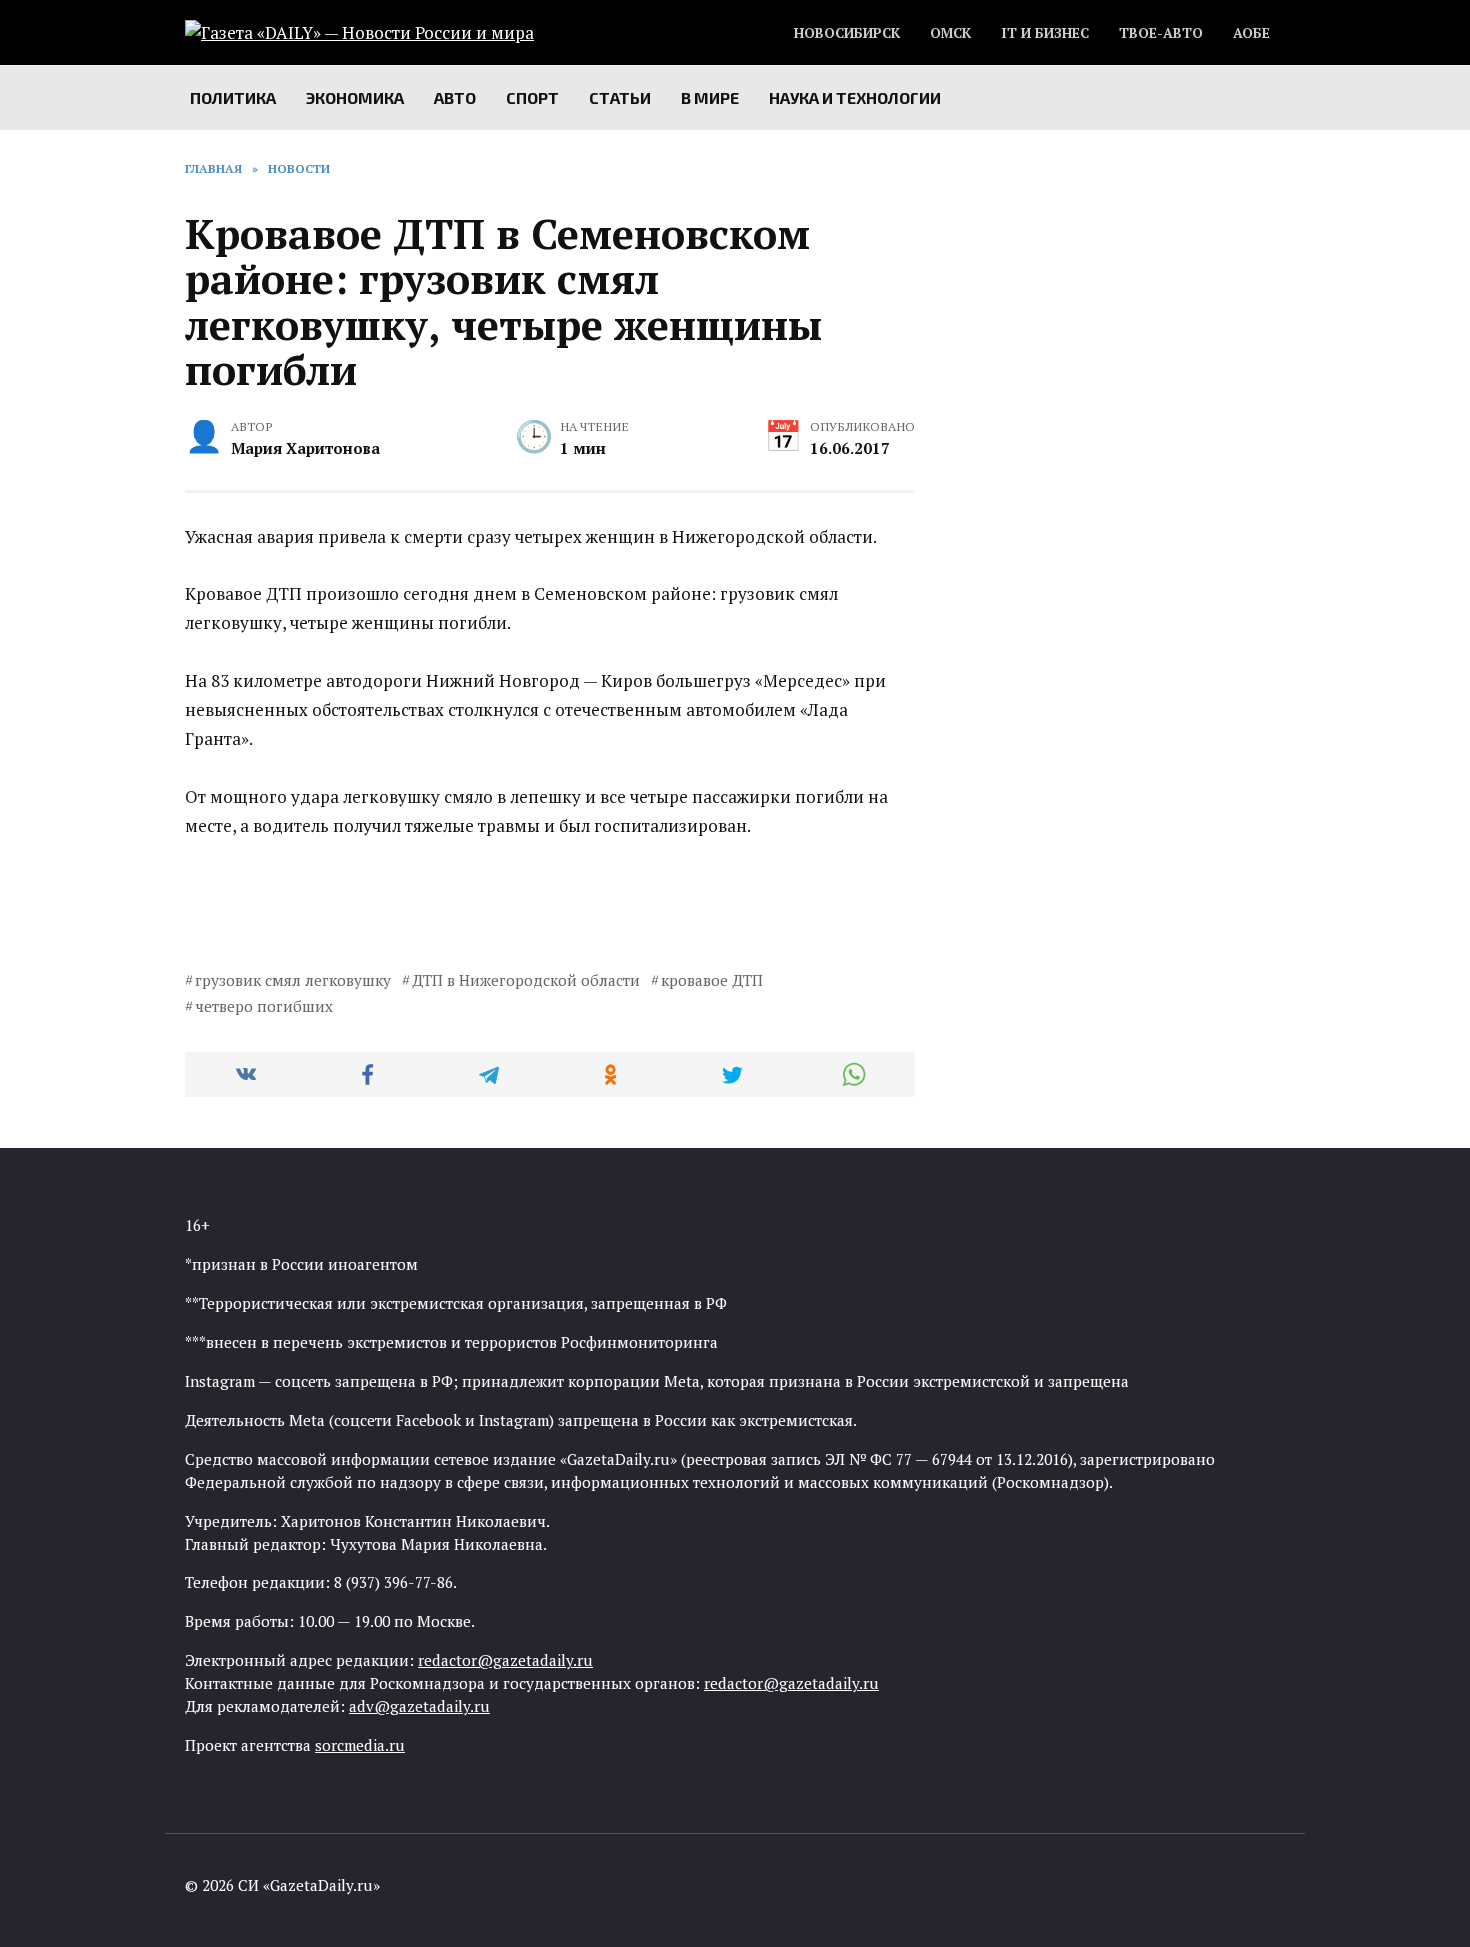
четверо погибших (264, 1006)
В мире (710, 97)
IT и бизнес (1045, 33)
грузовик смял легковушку (293, 980)
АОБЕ (1251, 33)
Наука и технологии (855, 97)
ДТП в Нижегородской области (526, 980)
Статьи (620, 97)
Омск (950, 33)
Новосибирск (847, 33)
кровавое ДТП (712, 980)
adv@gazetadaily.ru (419, 1706)
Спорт (532, 97)
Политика (233, 97)
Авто (455, 97)
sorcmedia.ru (360, 1745)
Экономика (355, 97)
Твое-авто (1161, 33)
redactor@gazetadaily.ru (505, 1660)
